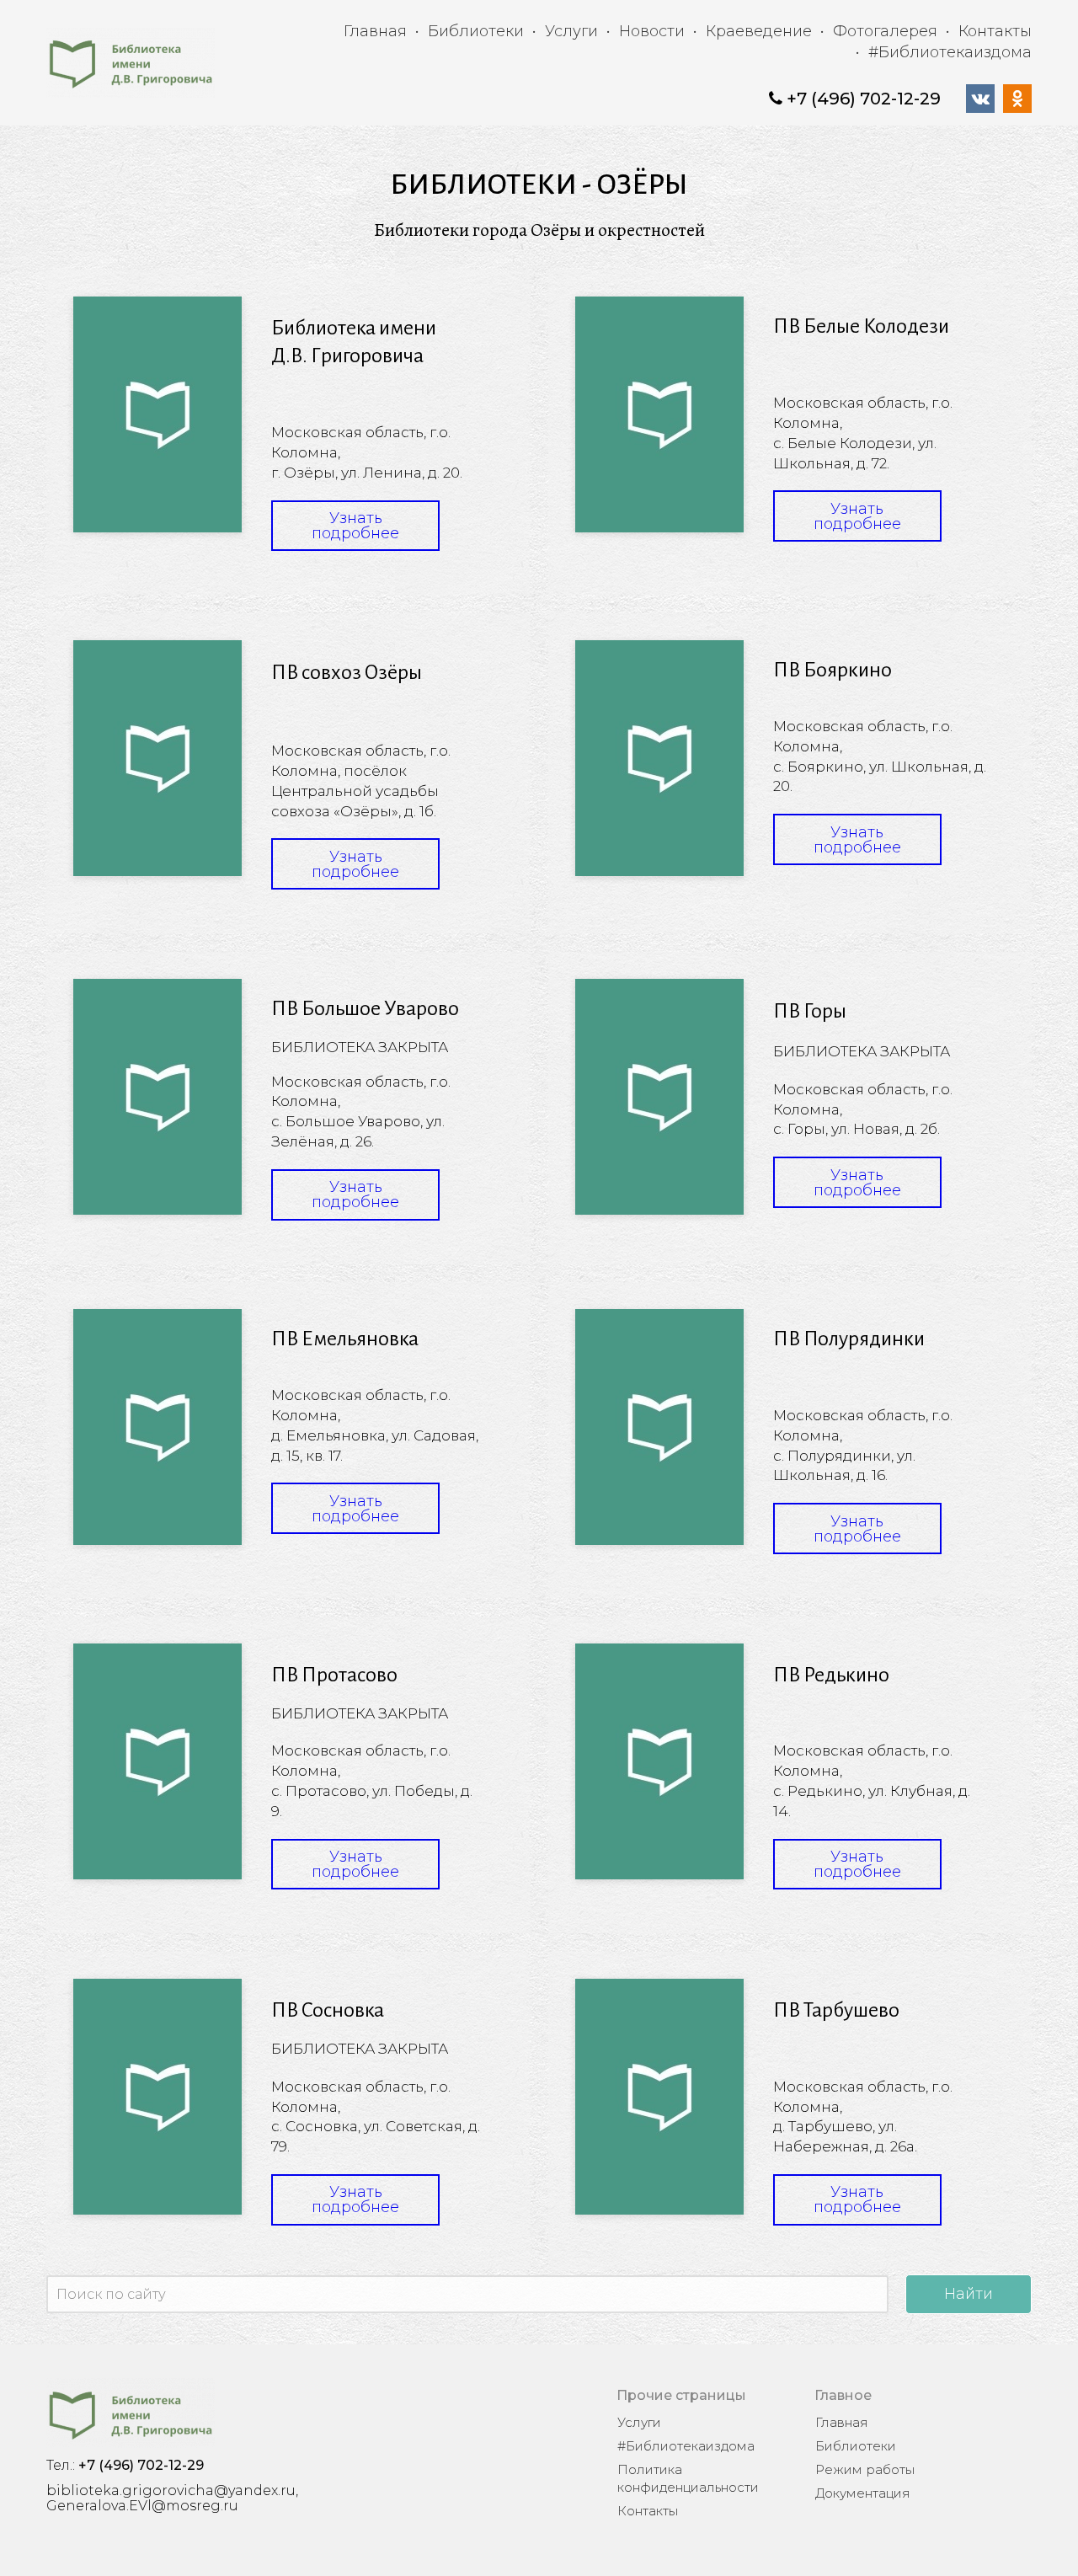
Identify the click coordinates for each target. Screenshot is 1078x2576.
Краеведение (759, 31)
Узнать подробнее (355, 526)
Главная (375, 31)
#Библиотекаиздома (950, 52)
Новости (652, 31)
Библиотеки (476, 31)
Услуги (571, 31)
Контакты (995, 31)
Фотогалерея (885, 31)
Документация (863, 2493)
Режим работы (865, 2469)
